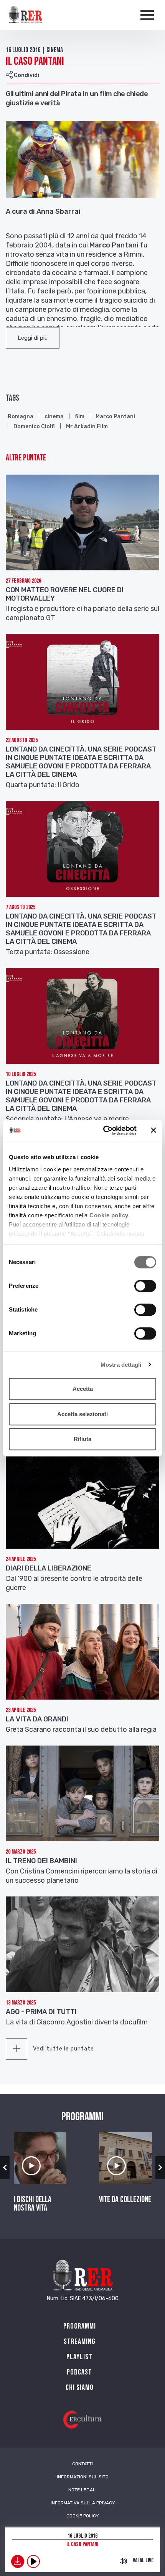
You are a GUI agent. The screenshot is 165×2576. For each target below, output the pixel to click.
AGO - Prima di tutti (41, 2012)
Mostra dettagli (121, 1365)
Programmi (80, 2326)
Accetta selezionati (82, 1414)
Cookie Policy (82, 2516)
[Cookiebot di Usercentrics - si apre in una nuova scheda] (104, 1130)
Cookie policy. (110, 1215)
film (80, 417)
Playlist (79, 2357)
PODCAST (79, 2372)
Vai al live (143, 2560)
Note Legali (82, 2490)
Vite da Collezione (125, 2200)
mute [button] (123, 2561)
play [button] (33, 2561)
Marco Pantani (115, 417)
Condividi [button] (26, 75)
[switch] (145, 1286)
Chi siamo (80, 2388)
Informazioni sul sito (83, 2477)
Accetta (83, 1389)
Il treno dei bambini (41, 1861)
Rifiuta (82, 1439)
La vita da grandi (37, 1719)
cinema (54, 417)
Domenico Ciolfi (34, 427)
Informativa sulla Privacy (83, 2503)
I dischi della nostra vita (33, 2204)
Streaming (80, 2342)
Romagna (21, 417)
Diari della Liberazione (49, 1568)
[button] (33, 338)
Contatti (82, 2464)
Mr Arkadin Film (87, 427)
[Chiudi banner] (153, 1130)
